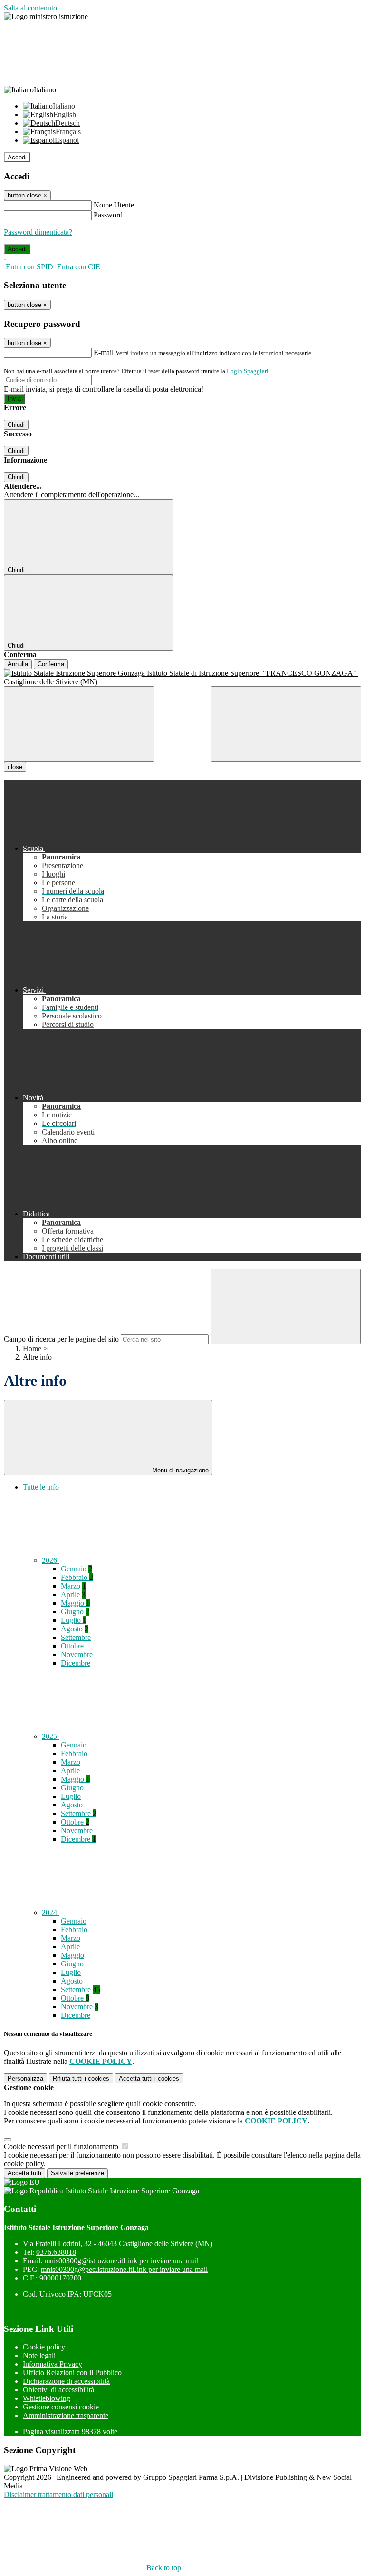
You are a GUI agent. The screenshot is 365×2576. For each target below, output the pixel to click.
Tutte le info (41, 1487)
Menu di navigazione (179, 1470)
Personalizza (25, 2078)
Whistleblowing (47, 2398)
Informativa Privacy (53, 2364)
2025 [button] (50, 1736)
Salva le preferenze (77, 2173)
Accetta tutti (149, 2078)
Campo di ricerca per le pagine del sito (61, 1339)
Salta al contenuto (30, 8)
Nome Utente (114, 205)
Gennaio (77, 1569)
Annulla (18, 664)
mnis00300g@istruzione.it (121, 2261)
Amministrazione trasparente (66, 2415)
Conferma (51, 664)
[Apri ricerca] (286, 724)
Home (32, 1348)
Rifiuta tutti (81, 2078)
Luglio (74, 1620)
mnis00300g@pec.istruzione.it (124, 2269)
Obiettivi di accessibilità (58, 2390)
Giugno (75, 1612)
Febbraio (77, 1577)
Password (108, 215)
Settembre (76, 1637)
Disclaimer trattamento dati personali (58, 2494)
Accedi (17, 157)
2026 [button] (50, 1560)
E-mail (104, 352)
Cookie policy (44, 2347)
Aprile (73, 1594)
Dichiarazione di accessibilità (66, 2381)
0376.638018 (56, 2252)
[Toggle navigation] (79, 724)
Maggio (75, 1603)
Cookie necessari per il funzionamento (62, 2147)
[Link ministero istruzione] (46, 16)
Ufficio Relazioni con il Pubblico (72, 2373)
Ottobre (72, 1646)
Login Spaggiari (248, 371)
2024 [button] (50, 1912)
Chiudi (16, 425)
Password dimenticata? (38, 232)
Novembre (77, 1654)
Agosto (75, 1629)
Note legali (39, 2355)
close (15, 767)
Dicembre (76, 1663)
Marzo (73, 1586)
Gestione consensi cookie (61, 2407)
